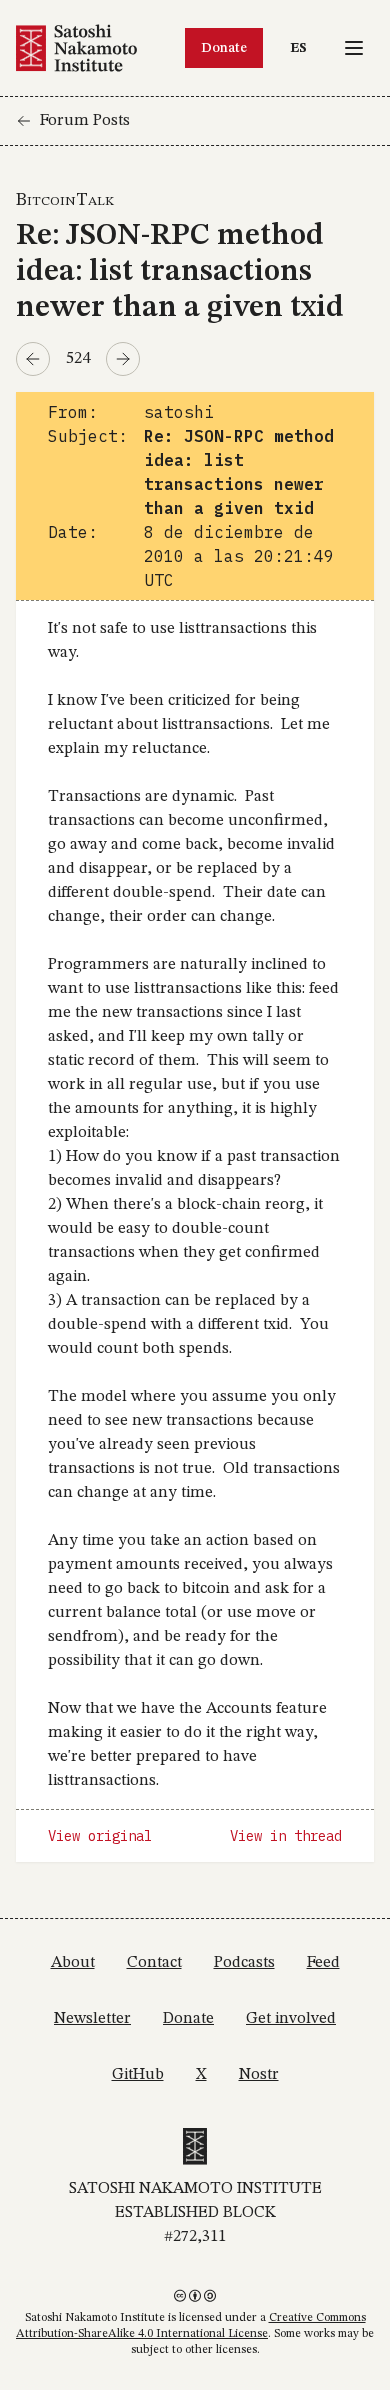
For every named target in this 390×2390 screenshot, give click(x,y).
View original (100, 1836)
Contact (154, 1963)
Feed (323, 1963)
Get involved (291, 2019)
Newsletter (92, 2019)
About (73, 1963)
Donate (224, 48)
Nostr (259, 2075)
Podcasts (244, 1963)
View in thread (286, 1836)
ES (303, 47)
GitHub (138, 2075)
